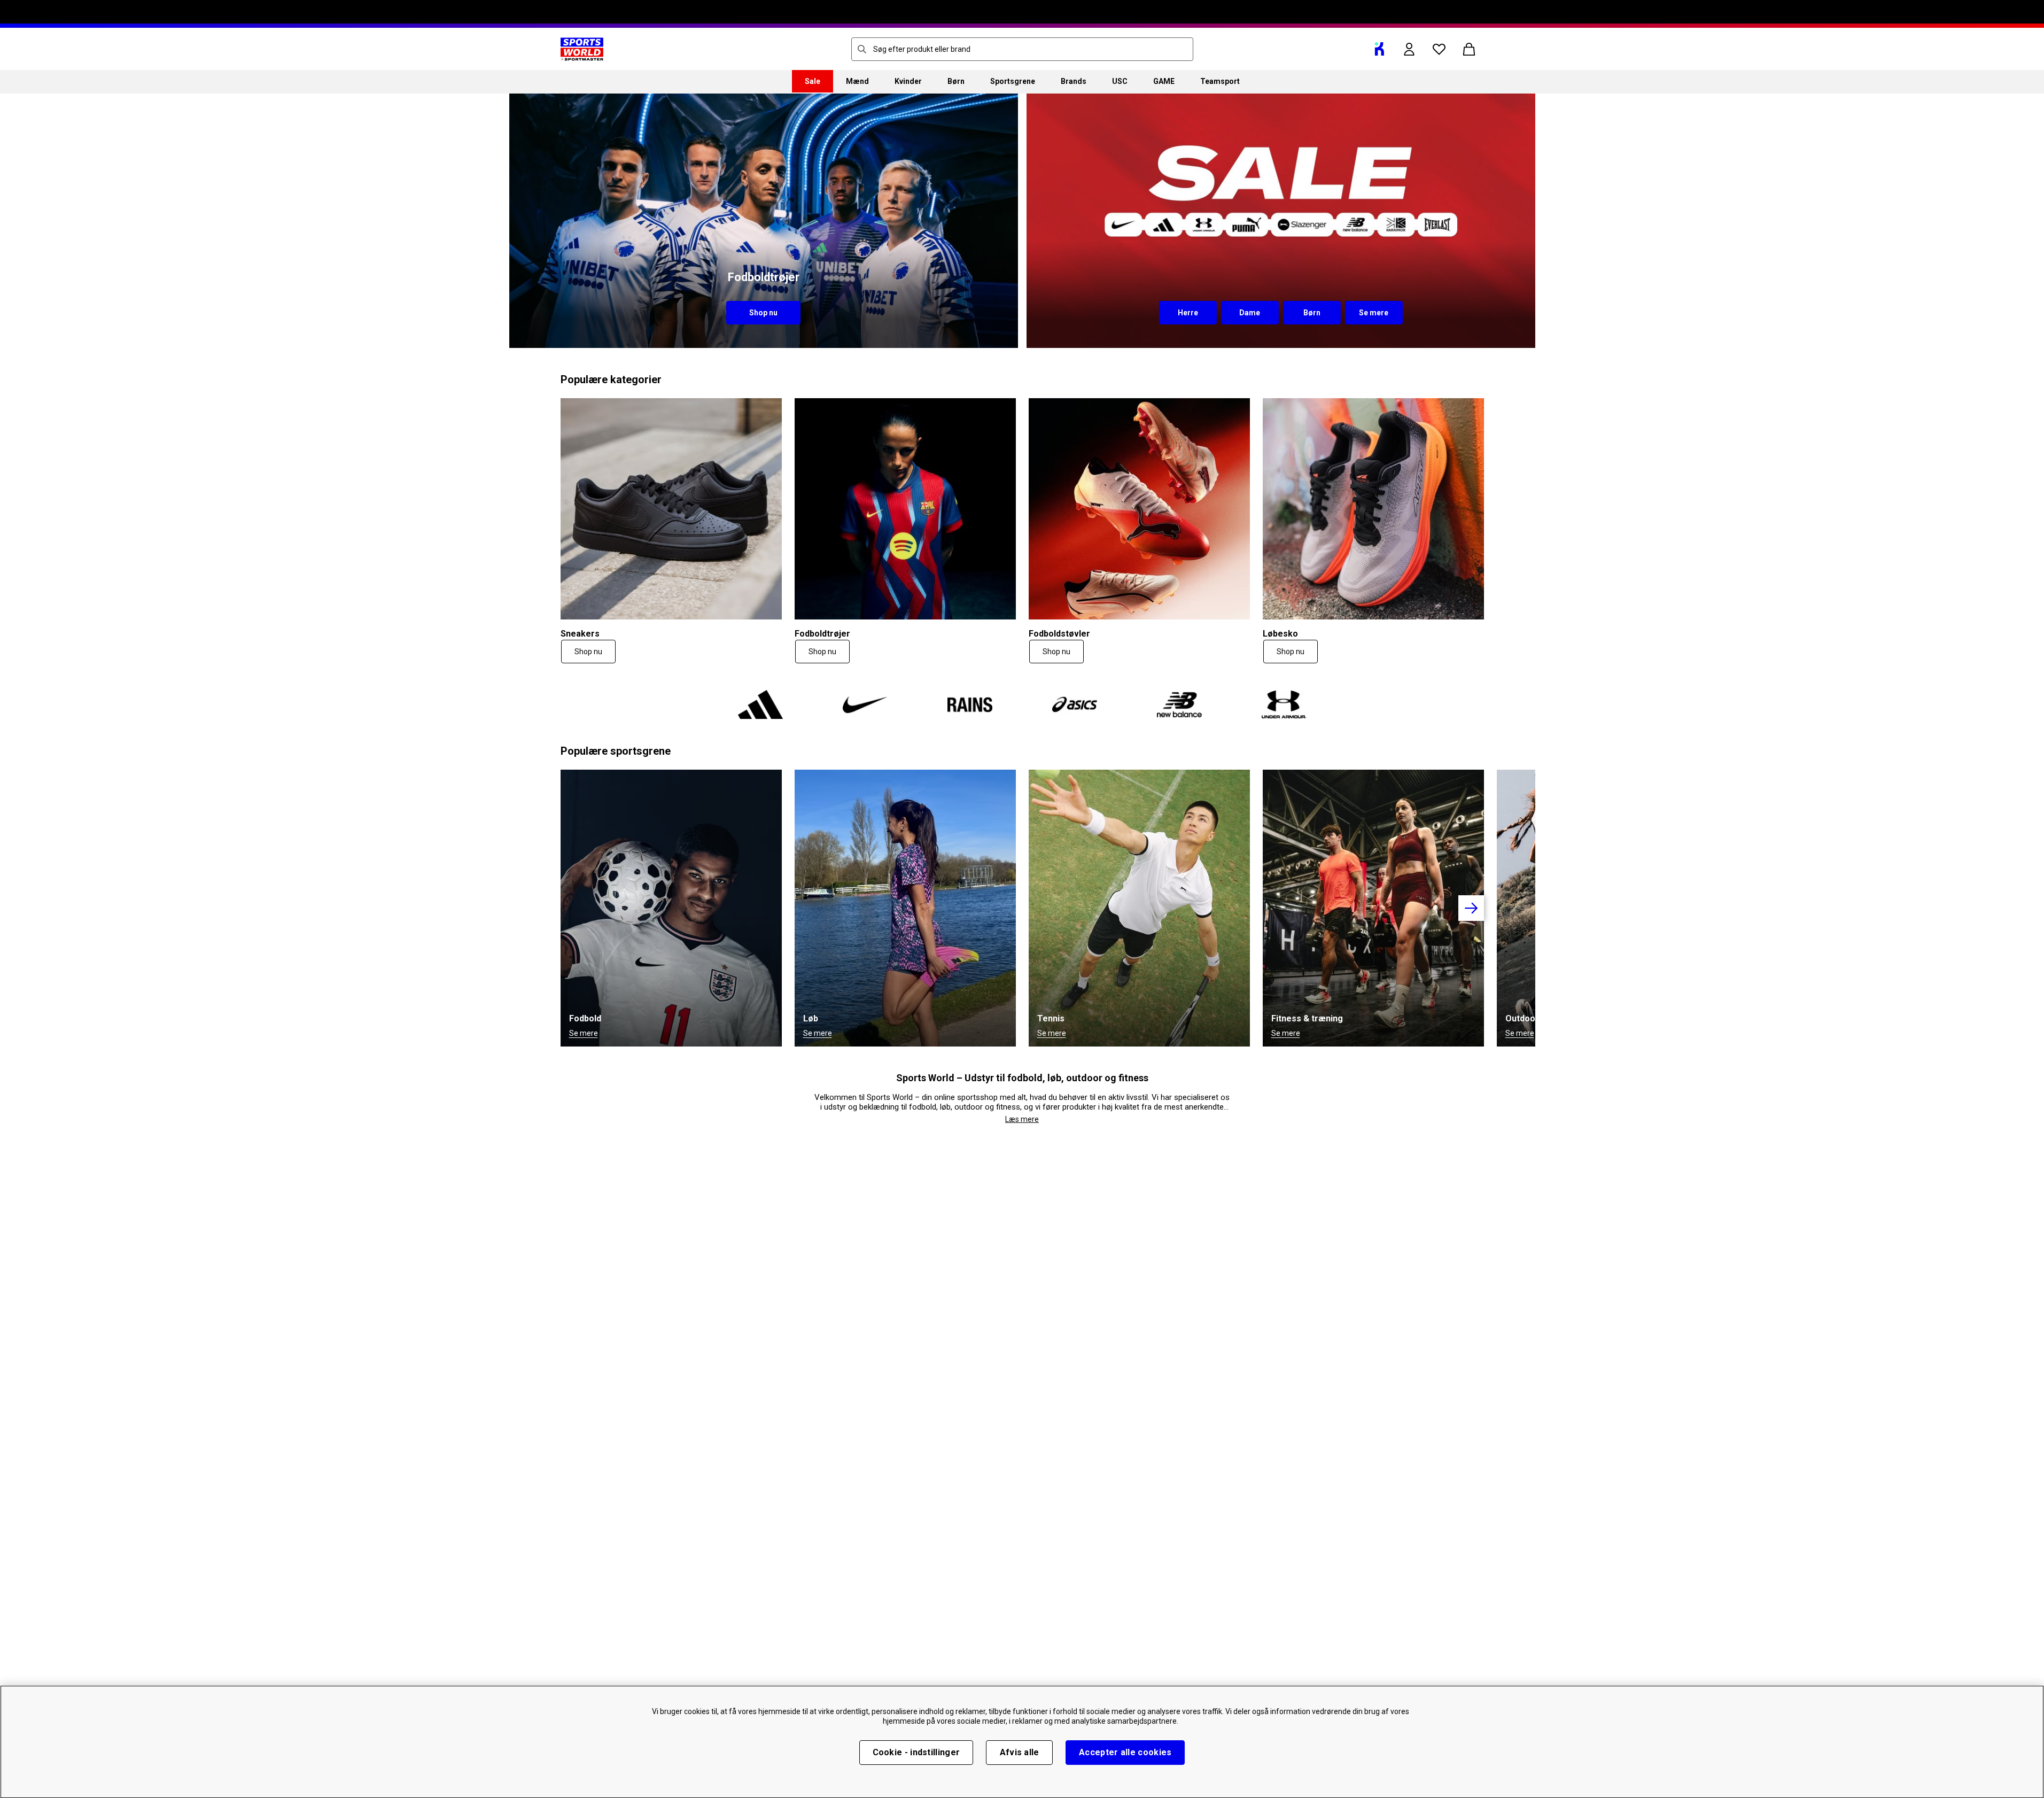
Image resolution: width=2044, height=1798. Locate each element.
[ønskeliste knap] (1439, 49)
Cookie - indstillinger (916, 1752)
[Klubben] (1379, 49)
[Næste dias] (1471, 908)
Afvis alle (1020, 1752)
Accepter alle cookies (1125, 1752)
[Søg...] (862, 49)
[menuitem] (813, 81)
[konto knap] (1409, 49)
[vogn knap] (1469, 49)
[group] (1022, 908)
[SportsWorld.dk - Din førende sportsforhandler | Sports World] (582, 49)
